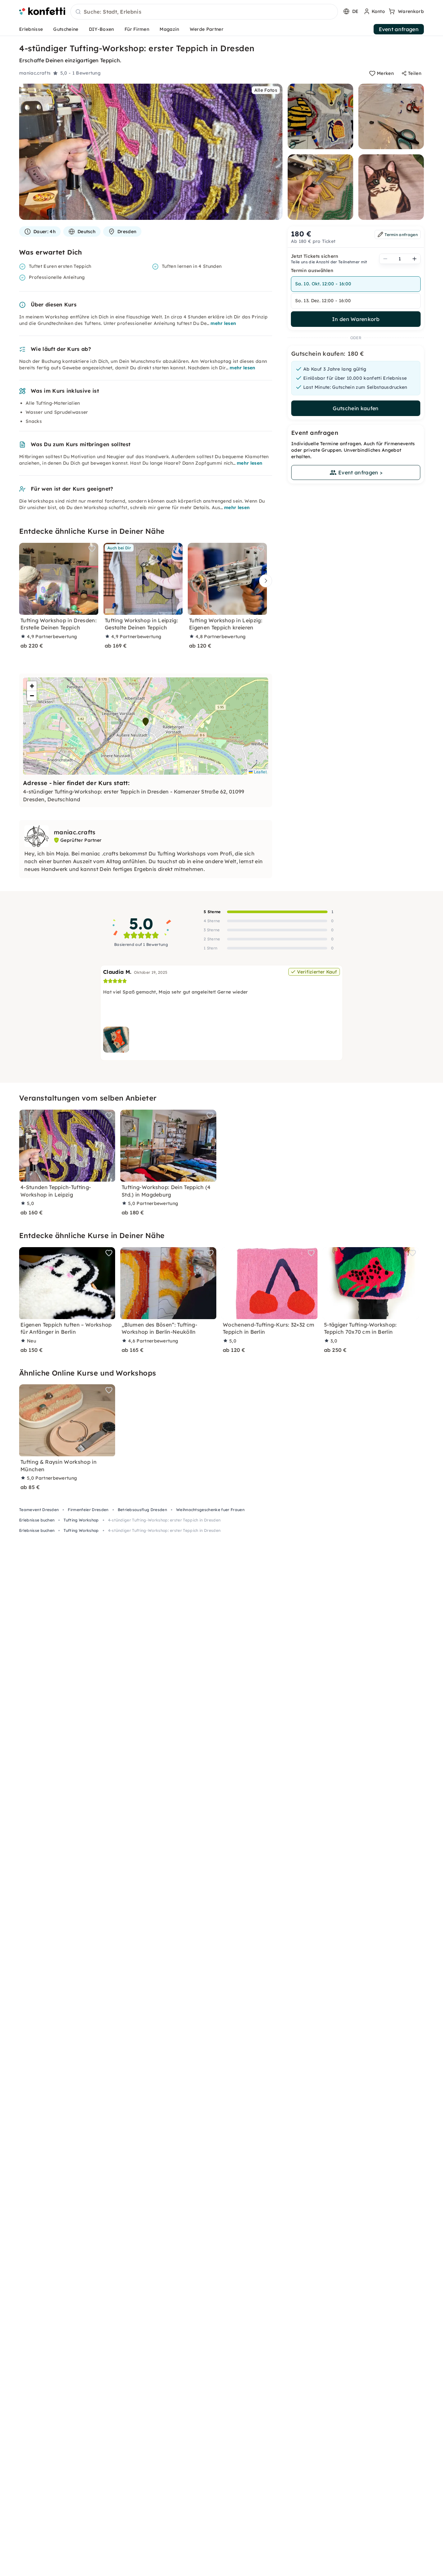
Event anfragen (399, 29)
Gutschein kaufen (356, 408)
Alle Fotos (266, 90)
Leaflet (260, 772)
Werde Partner (207, 29)
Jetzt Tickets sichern (315, 256)
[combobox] (204, 12)
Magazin (169, 29)
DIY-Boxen (102, 29)
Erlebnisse (31, 29)
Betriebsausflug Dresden (142, 1510)
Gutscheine (66, 29)
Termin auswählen (312, 270)
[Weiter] (264, 581)
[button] (146, 722)
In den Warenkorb (356, 319)
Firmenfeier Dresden (88, 1510)
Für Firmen (137, 29)
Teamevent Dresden (39, 1510)
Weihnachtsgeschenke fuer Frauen (210, 1510)
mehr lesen (223, 323)
